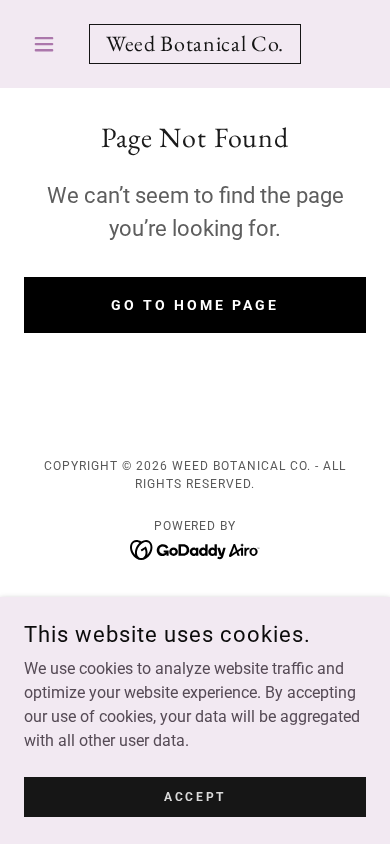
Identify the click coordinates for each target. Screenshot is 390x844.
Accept (194, 796)
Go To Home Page (195, 305)
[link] (194, 44)
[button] (49, 44)
